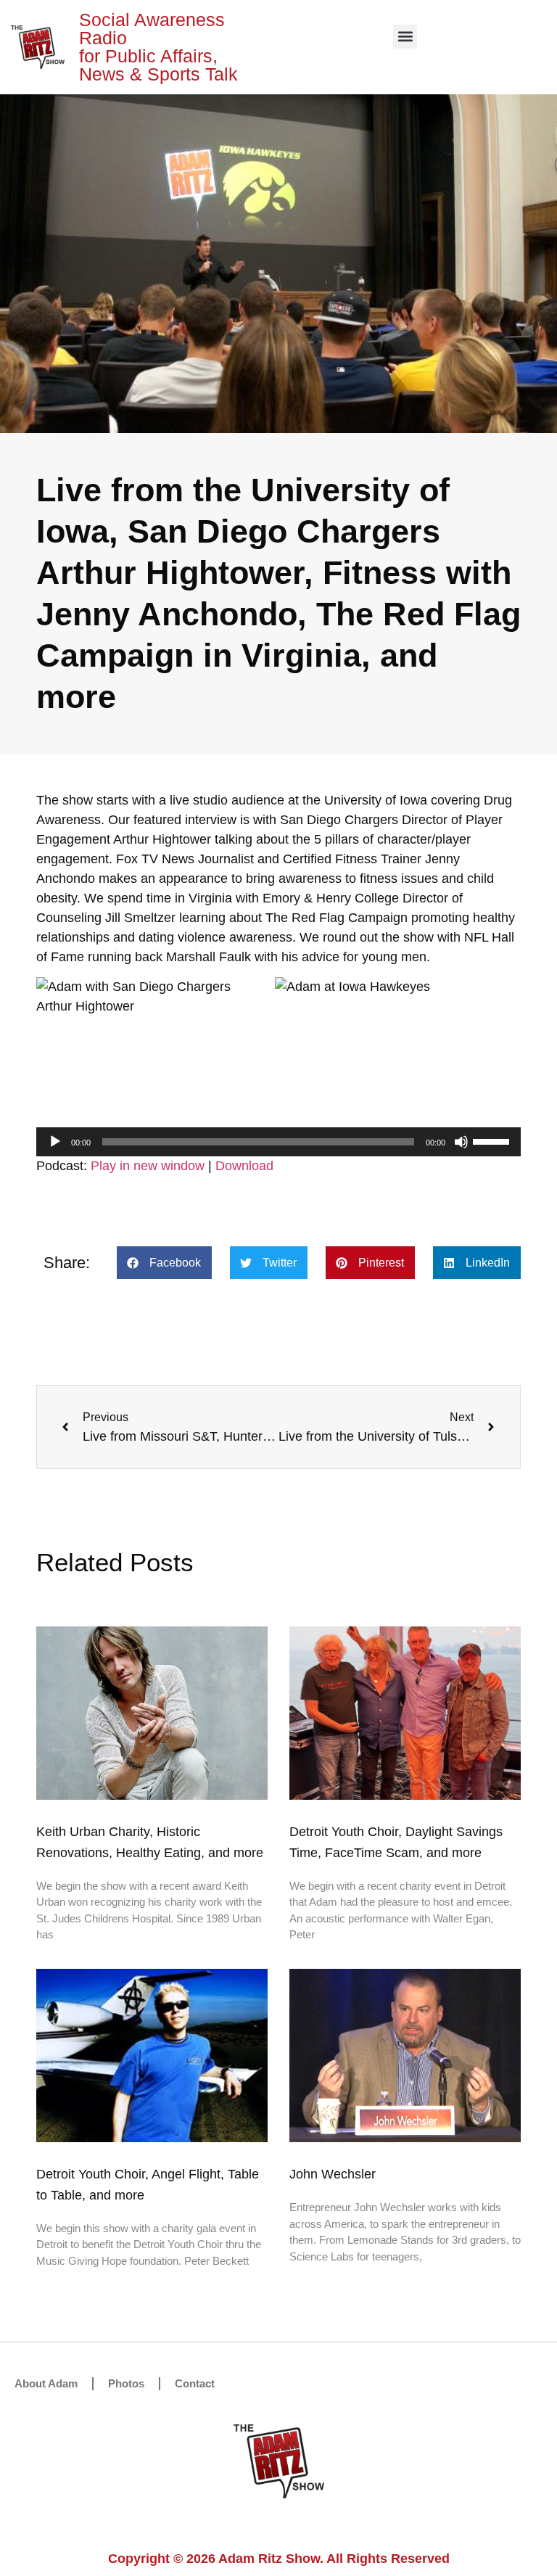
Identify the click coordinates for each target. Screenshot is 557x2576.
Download (244, 1166)
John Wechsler (333, 2174)
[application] (278, 1142)
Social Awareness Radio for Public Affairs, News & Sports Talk (158, 47)
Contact (195, 2383)
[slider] (493, 1140)
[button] (405, 37)
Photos (126, 2383)
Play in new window (148, 1166)
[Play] (55, 1142)
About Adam (46, 2383)
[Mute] (461, 1142)
